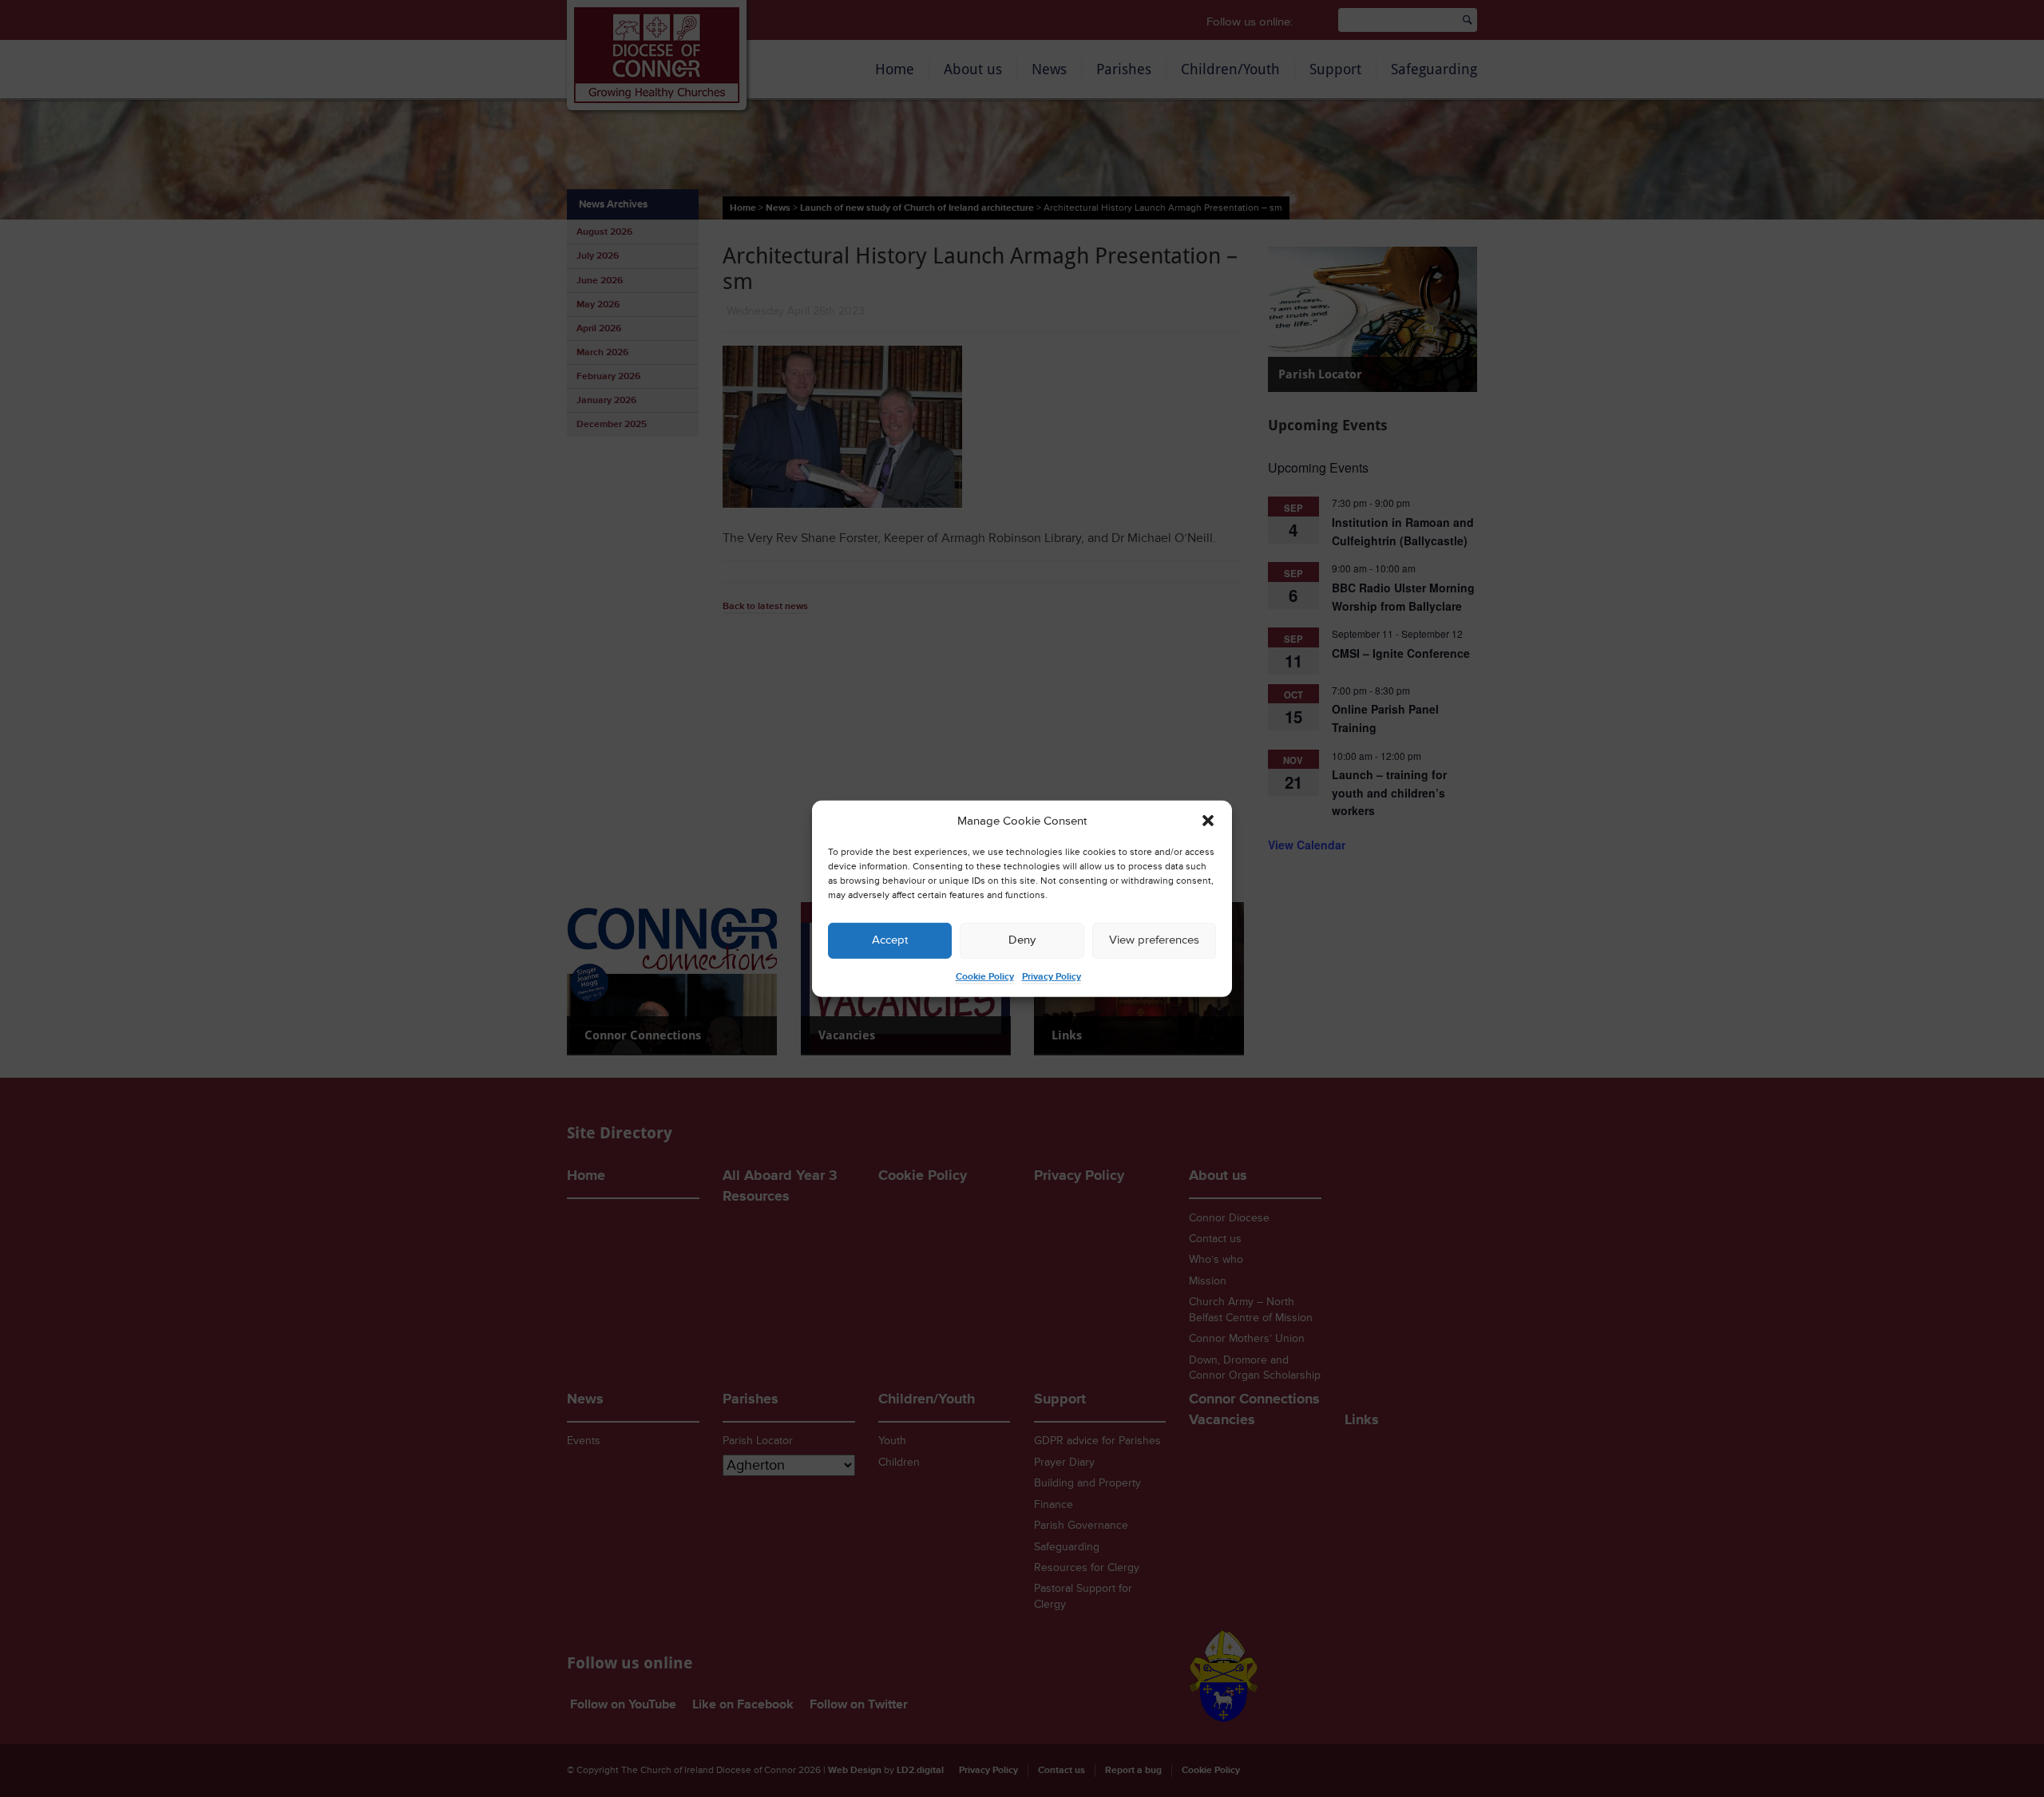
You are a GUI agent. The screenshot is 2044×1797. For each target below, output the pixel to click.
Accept (890, 940)
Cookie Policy (985, 977)
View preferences (1154, 940)
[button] (1208, 821)
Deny (1022, 940)
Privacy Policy (1052, 977)
